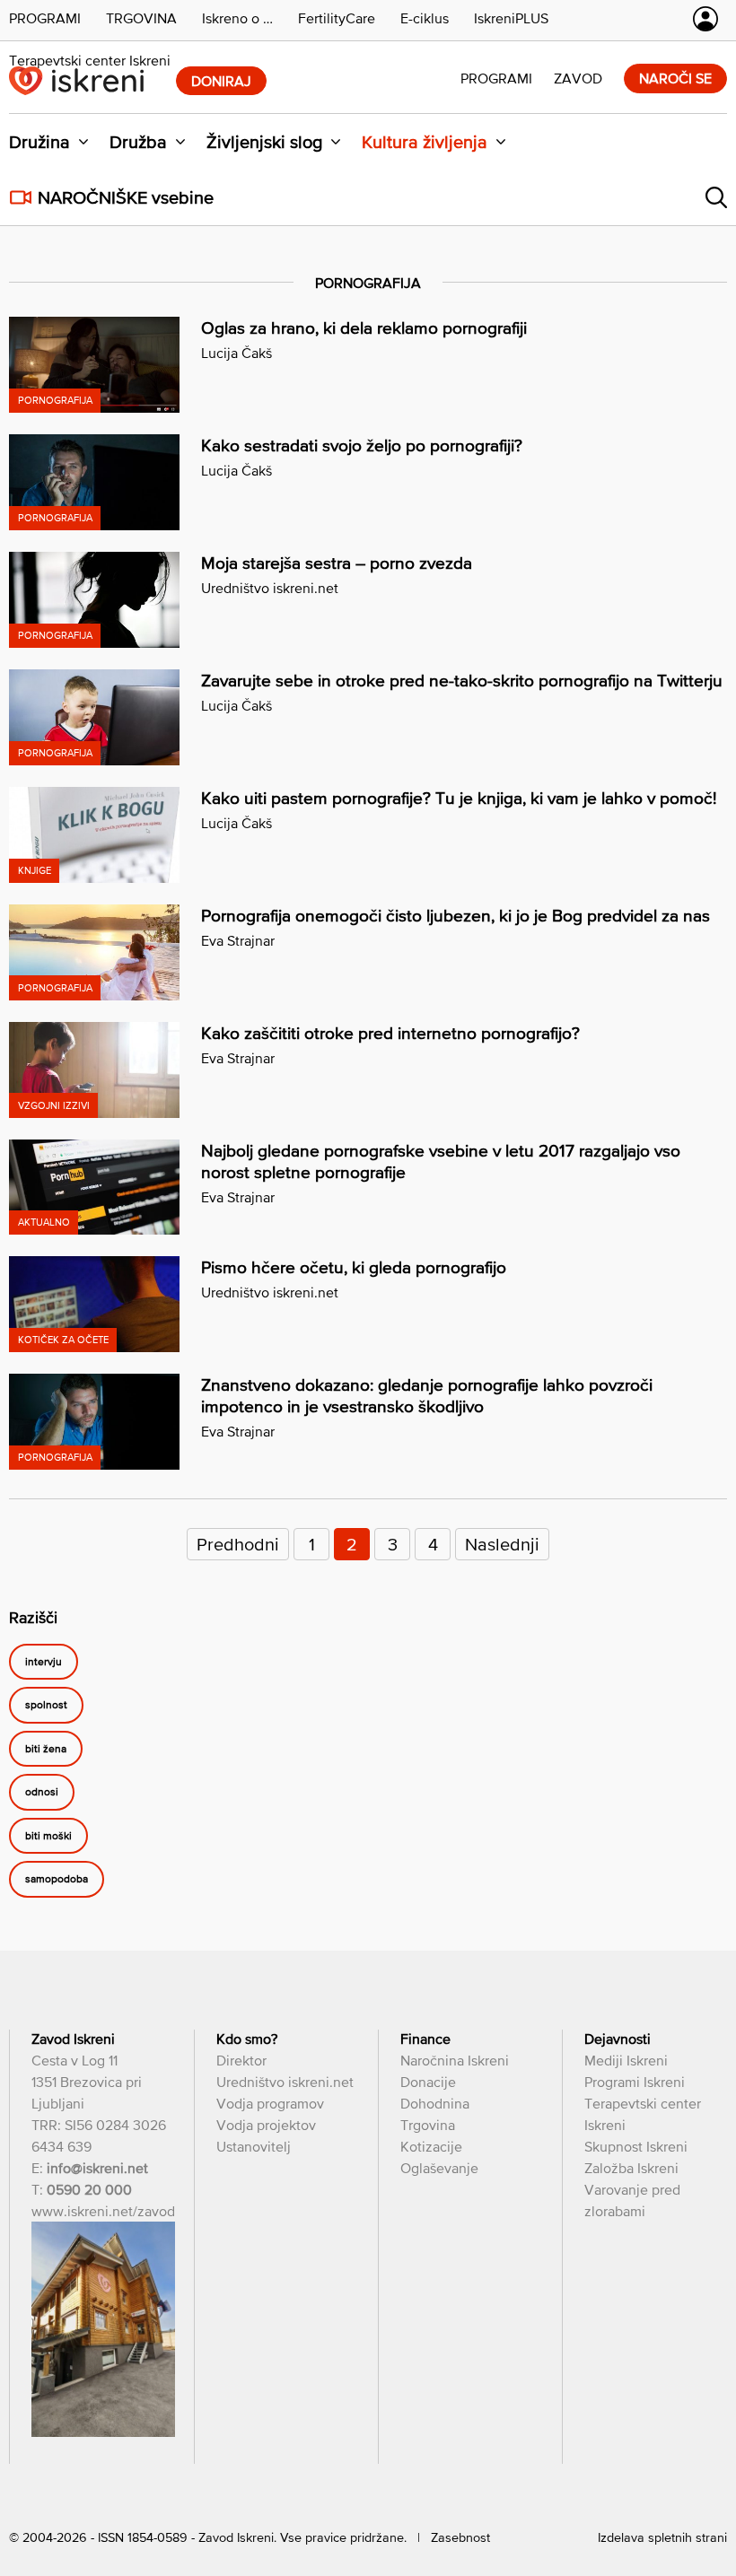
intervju (44, 1662)
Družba (138, 142)
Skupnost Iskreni (636, 2146)
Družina (39, 142)
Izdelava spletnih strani (662, 2537)
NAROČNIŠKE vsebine (126, 197)
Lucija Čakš (237, 353)
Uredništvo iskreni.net (270, 588)
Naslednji (502, 1544)
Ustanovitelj (254, 2146)
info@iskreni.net (97, 2168)
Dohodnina (435, 2103)
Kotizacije (431, 2146)
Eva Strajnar (238, 940)
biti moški (48, 1836)
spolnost (46, 1706)
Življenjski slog (264, 142)
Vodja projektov (266, 2125)
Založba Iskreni (631, 2168)
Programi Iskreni (635, 2082)
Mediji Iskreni (626, 2060)
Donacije (428, 2082)
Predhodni (238, 1544)
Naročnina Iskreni (455, 2060)
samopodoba (57, 1880)
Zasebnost (460, 2537)
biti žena (46, 1749)
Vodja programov (270, 2103)
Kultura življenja (425, 142)
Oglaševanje (439, 2168)
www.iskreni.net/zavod (103, 2211)
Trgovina (428, 2125)
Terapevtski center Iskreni (90, 60)
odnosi (42, 1793)
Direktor (241, 2060)
